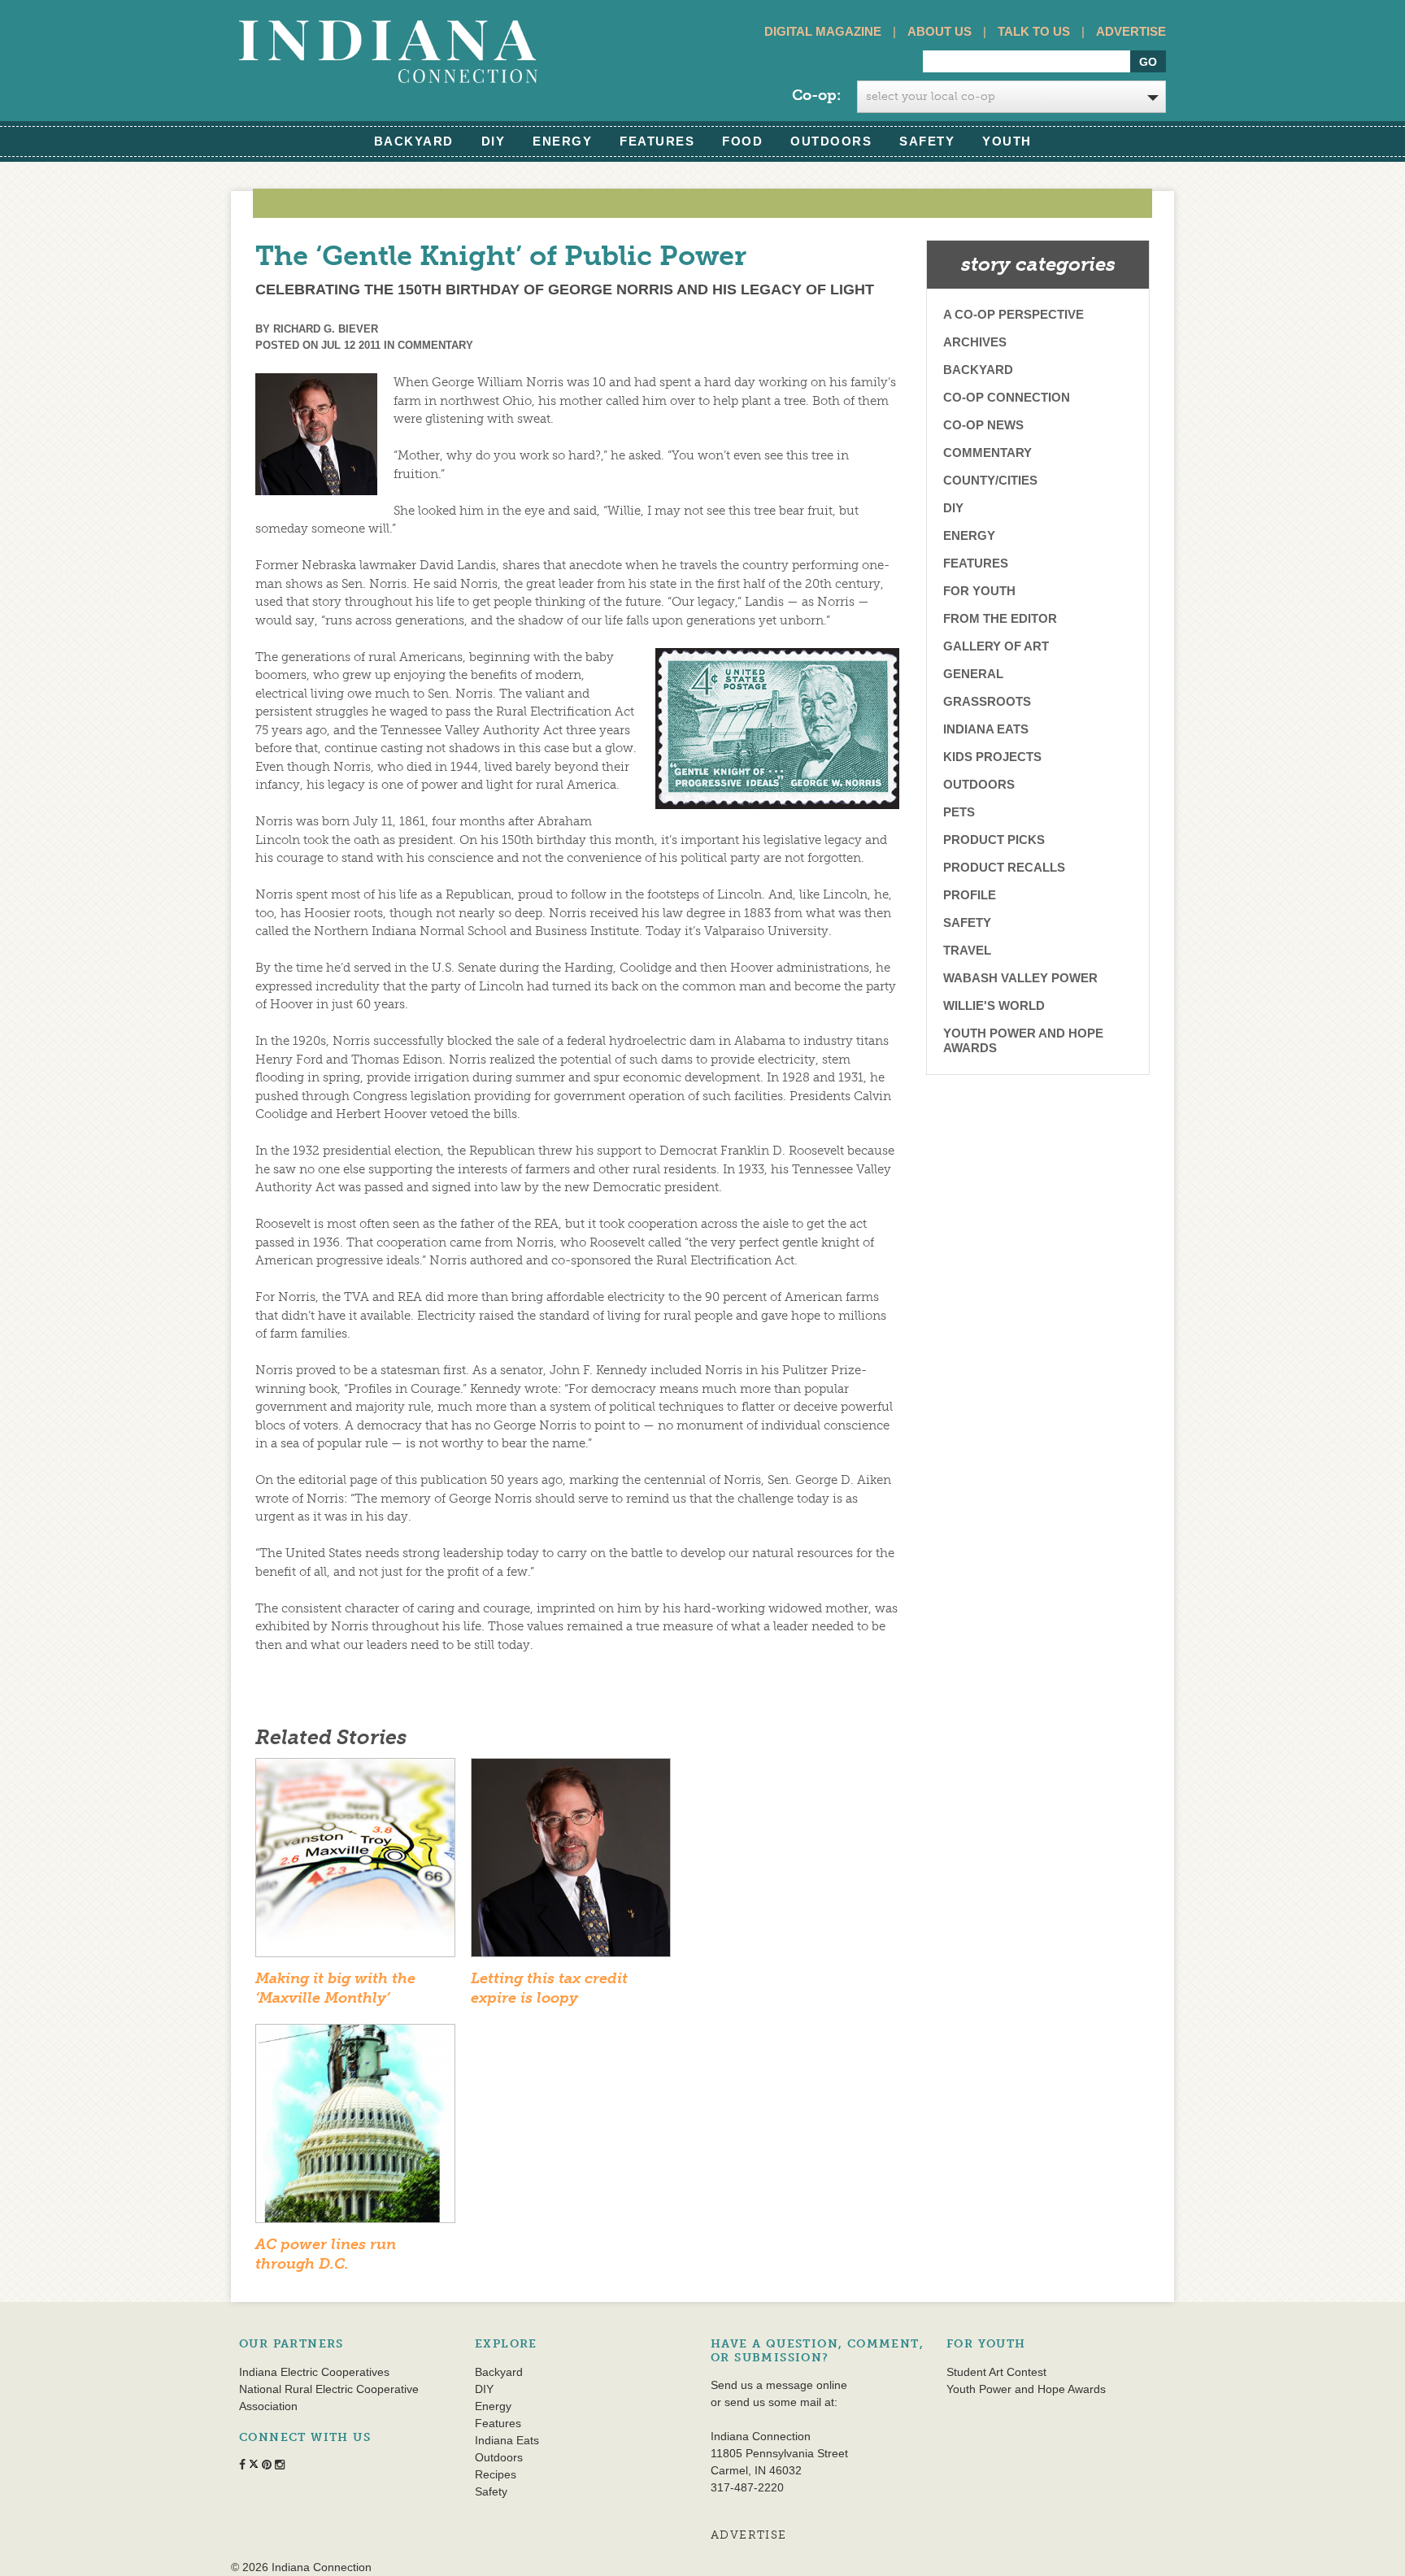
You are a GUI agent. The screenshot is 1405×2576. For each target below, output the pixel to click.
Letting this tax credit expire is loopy (549, 1988)
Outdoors (831, 141)
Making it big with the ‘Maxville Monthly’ (335, 1988)
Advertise (1131, 31)
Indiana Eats (986, 729)
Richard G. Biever (326, 329)
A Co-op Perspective (1014, 314)
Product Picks (994, 840)
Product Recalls (1004, 867)
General (973, 674)
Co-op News (983, 425)
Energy (562, 141)
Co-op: (816, 95)
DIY (494, 141)
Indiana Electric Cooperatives (314, 2372)
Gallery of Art (996, 646)
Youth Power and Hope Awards (1023, 1040)
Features (657, 141)
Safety (927, 141)
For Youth (979, 591)
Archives (975, 342)
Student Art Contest (996, 2372)
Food (742, 141)
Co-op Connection (1007, 397)
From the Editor (1000, 618)
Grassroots (987, 701)
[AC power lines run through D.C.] (355, 2129)
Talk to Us (1034, 31)
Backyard (414, 141)
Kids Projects (992, 757)
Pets (959, 812)
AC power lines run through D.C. (326, 2254)
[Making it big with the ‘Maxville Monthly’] (355, 1863)
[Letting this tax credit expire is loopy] (571, 1863)
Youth (1007, 141)
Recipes (496, 2474)
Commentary (435, 345)
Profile (970, 895)
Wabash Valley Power (1020, 978)
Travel (967, 950)
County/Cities (990, 480)
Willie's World (994, 1005)
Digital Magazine (823, 31)
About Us (940, 31)
